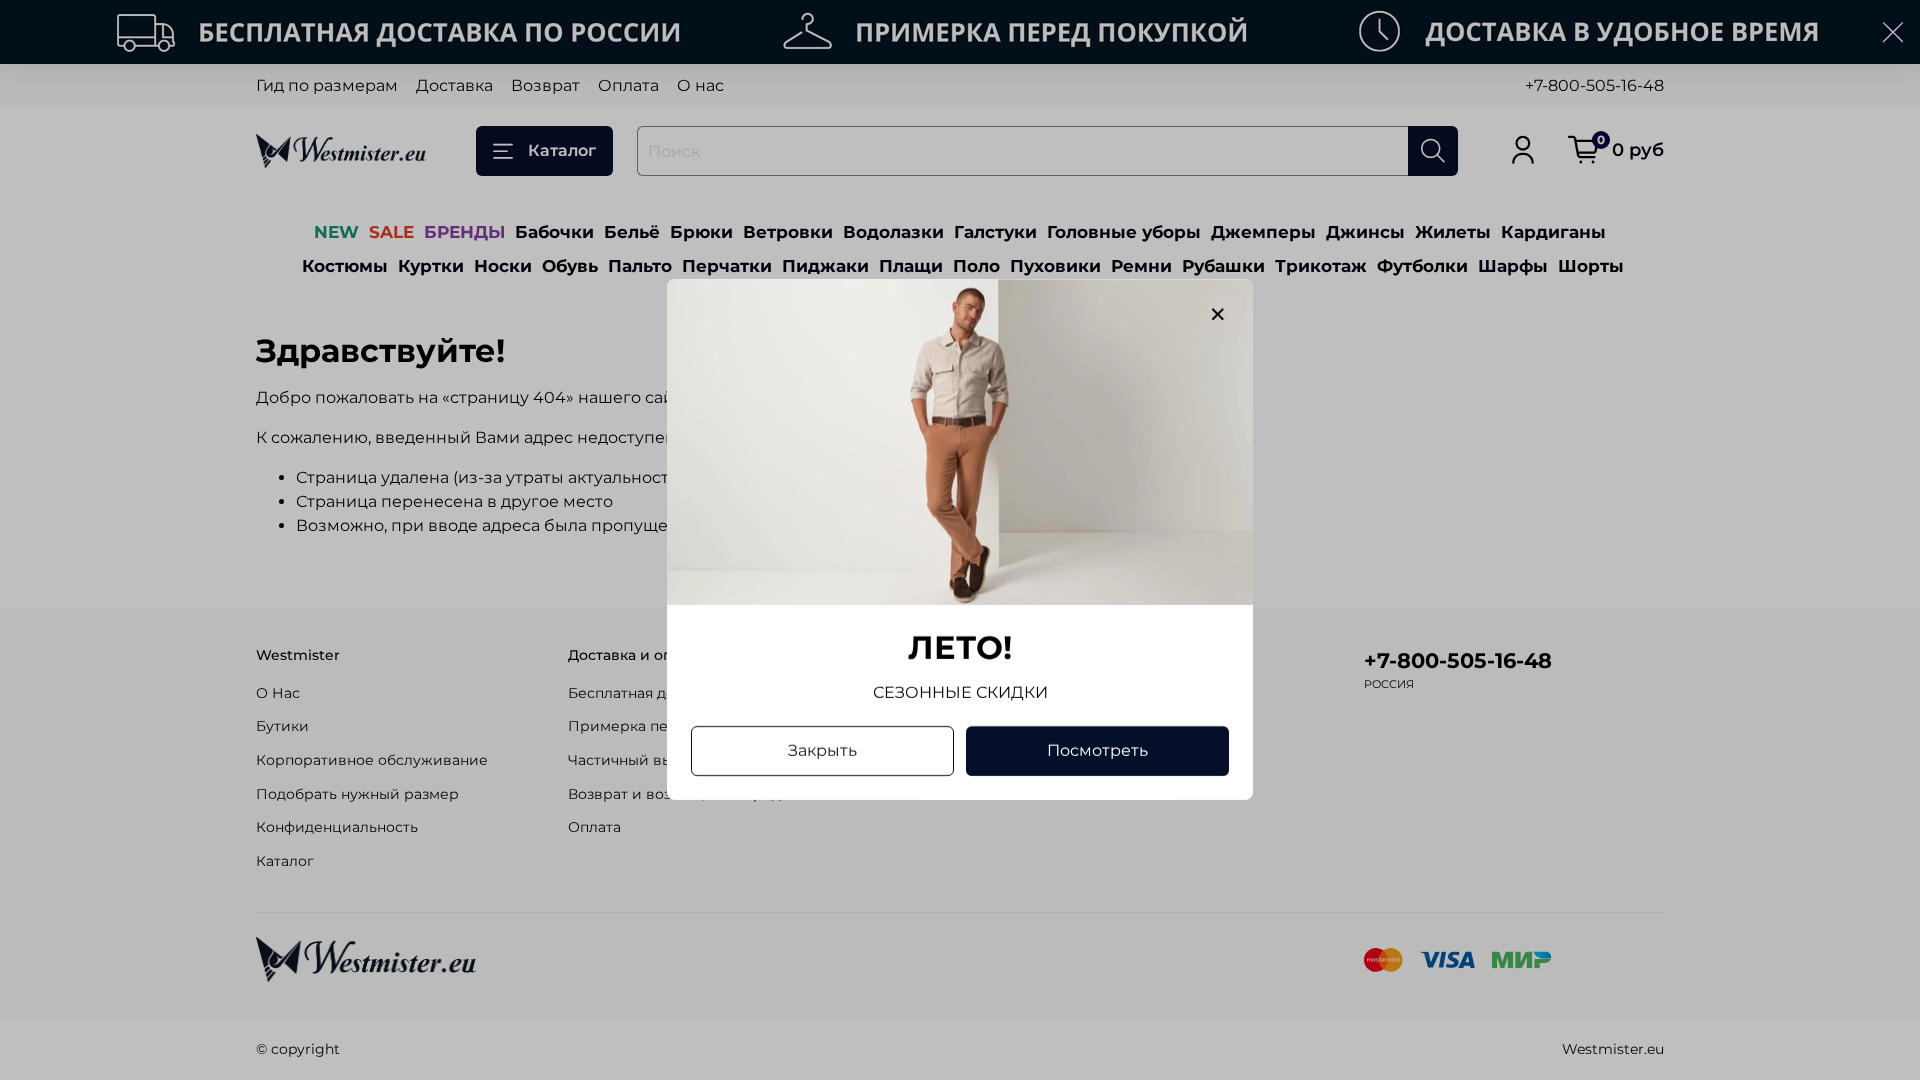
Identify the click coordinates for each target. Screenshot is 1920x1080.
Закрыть (822, 751)
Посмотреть (1097, 751)
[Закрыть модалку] (1218, 315)
